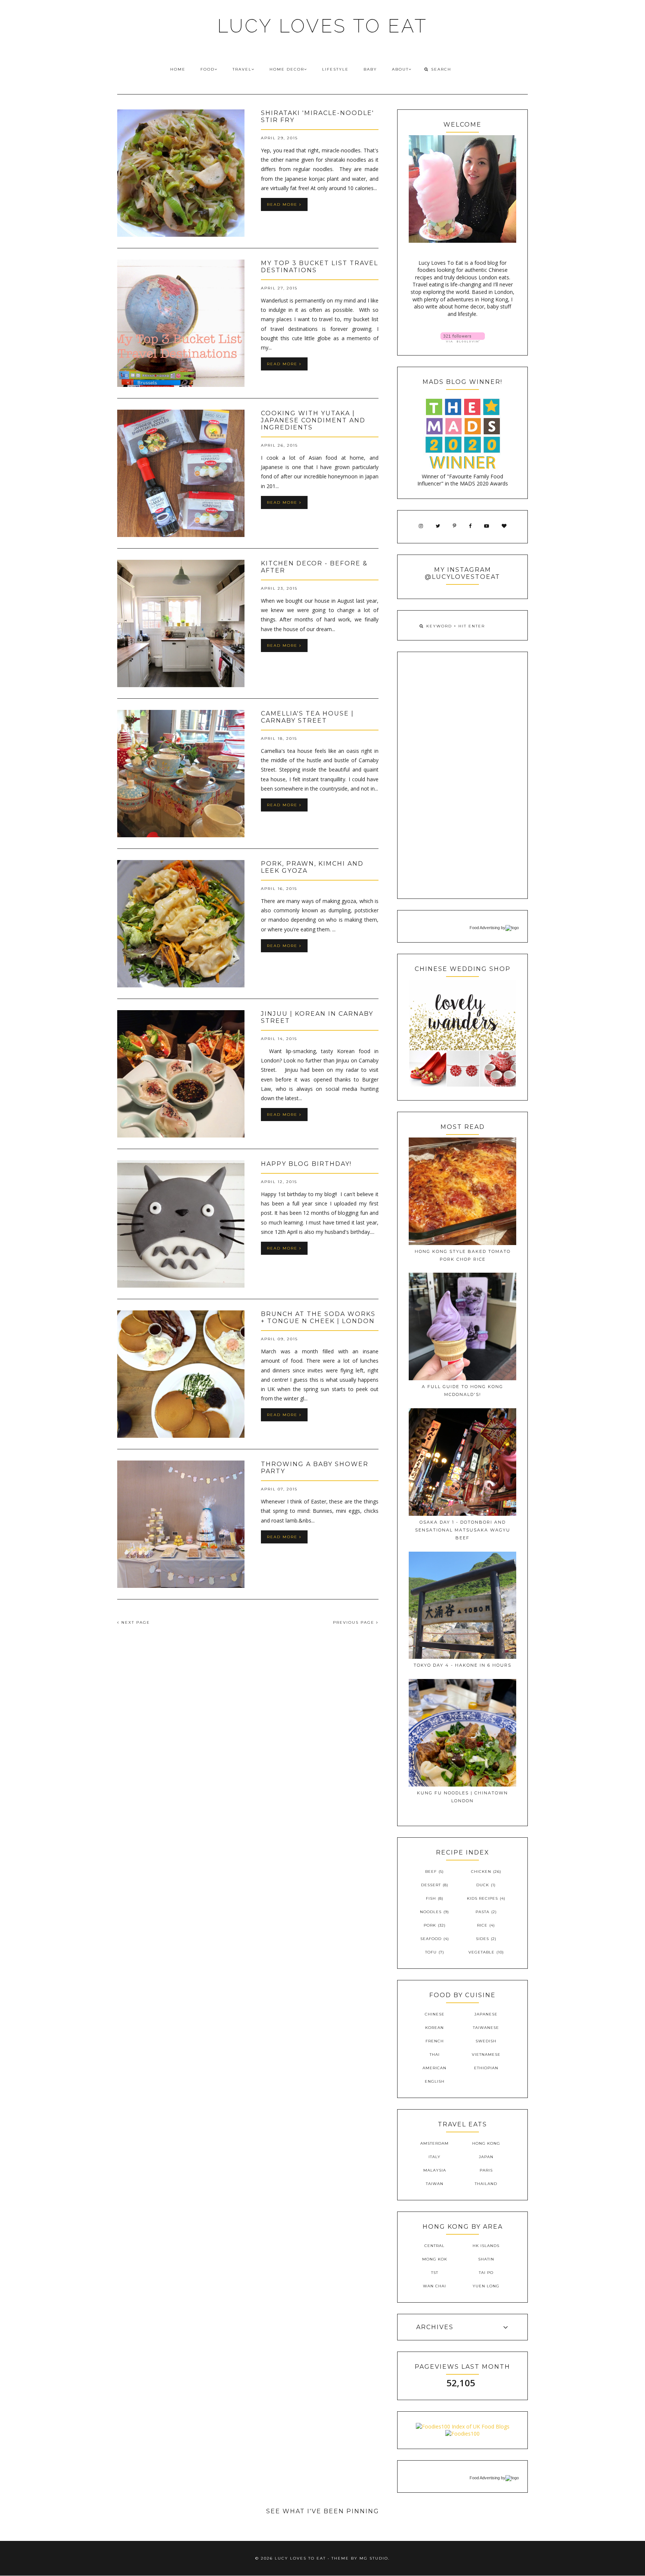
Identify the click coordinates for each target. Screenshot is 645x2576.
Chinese (435, 2014)
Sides (482, 1939)
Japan (486, 2157)
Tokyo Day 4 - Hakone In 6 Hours (462, 1665)
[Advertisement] (462, 775)
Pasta (482, 1912)
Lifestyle (335, 69)
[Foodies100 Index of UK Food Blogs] (463, 2426)
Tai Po (486, 2273)
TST (435, 2273)
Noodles (431, 1912)
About (400, 69)
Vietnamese (486, 2054)
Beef (431, 1872)
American (434, 2068)
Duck (483, 1885)
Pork (430, 1925)
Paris (486, 2170)
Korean (434, 2028)
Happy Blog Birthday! (306, 1164)
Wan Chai (434, 2286)
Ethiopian (486, 2068)
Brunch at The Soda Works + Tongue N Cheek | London (318, 1318)
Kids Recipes (482, 1898)
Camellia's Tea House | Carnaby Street (307, 717)
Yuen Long (486, 2286)
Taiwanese (486, 2028)
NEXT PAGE (135, 1622)
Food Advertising (485, 928)
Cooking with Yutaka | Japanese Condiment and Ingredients (313, 420)
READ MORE (283, 204)
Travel (242, 69)
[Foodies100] (462, 2434)
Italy (434, 2157)
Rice (482, 1925)
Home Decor (287, 69)
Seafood (431, 1939)
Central (434, 2246)
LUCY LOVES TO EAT (322, 26)
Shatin (486, 2259)
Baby (370, 69)
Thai (435, 2054)
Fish (431, 1898)
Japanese (486, 2014)
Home (178, 69)
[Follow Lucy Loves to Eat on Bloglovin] (463, 340)
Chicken (481, 1872)
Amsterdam (434, 2143)
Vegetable (482, 1952)
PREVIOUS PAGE (355, 1622)
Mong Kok (435, 2259)
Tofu (431, 1952)
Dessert (431, 1885)
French (435, 2041)
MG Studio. (375, 2558)
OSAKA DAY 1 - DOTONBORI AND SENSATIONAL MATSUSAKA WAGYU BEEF (463, 1530)
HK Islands (486, 2246)
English (435, 2081)
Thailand (486, 2184)
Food (208, 69)
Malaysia (435, 2170)
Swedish (486, 2041)
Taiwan (435, 2184)
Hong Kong (486, 2143)
